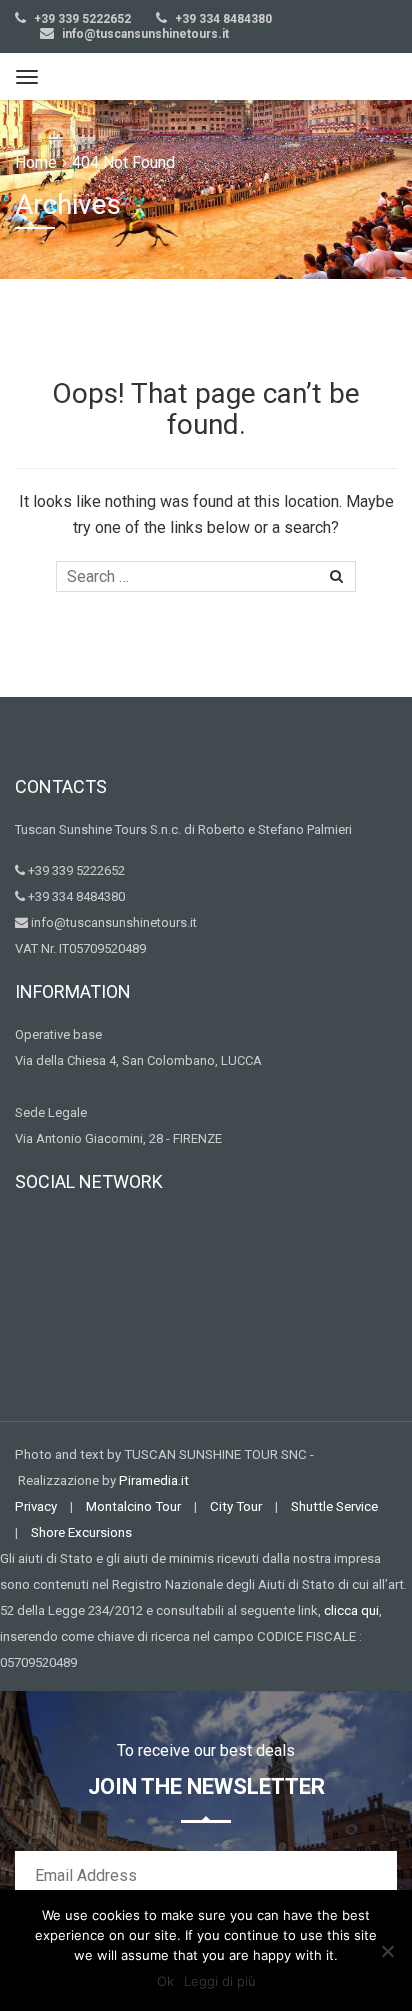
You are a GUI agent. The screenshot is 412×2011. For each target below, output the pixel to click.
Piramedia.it (154, 1480)
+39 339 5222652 (81, 19)
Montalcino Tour (133, 1506)
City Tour (236, 1506)
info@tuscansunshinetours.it (145, 34)
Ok (165, 1981)
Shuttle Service (334, 1506)
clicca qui (351, 1610)
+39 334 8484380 (222, 19)
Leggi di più (220, 1981)
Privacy (36, 1506)
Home (36, 162)
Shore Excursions (81, 1532)
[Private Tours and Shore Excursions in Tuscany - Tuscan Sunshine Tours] (188, 76)
